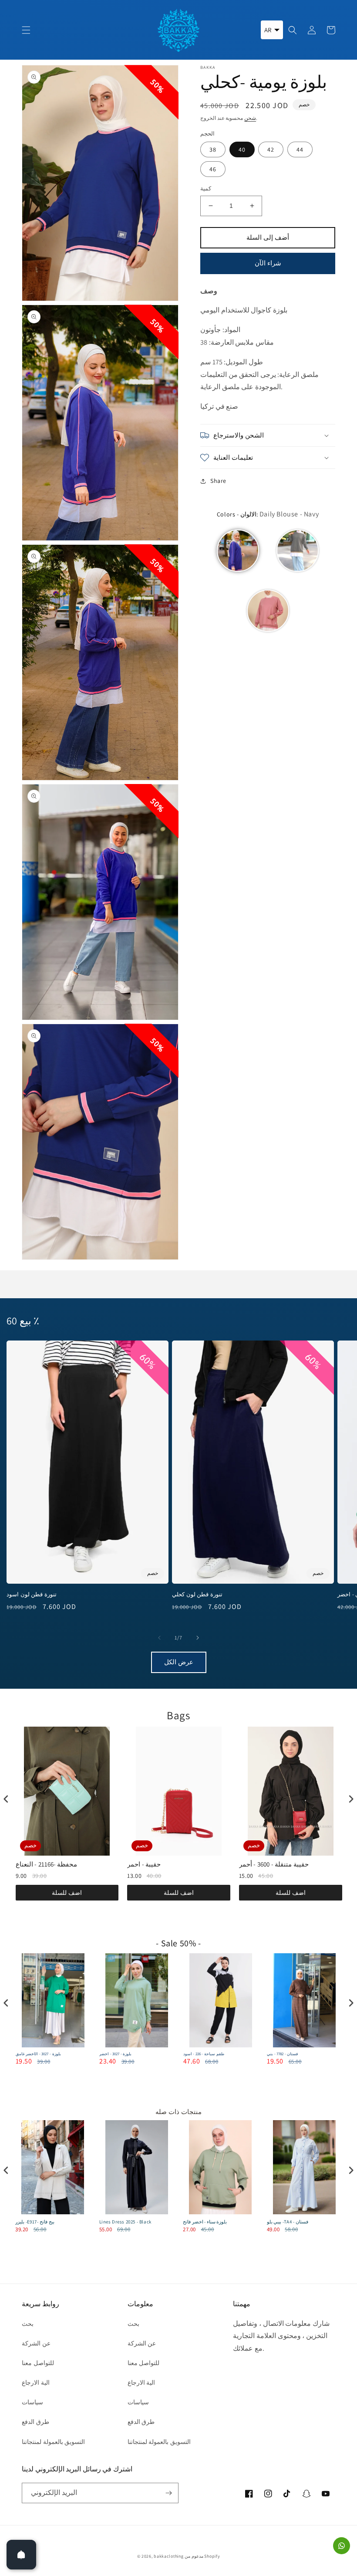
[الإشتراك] (168, 2493)
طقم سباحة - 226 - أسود (204, 2054)
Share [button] (218, 481)
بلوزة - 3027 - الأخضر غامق (38, 2054)
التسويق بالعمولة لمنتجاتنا (53, 2442)
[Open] (21, 2555)
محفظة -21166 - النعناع (47, 1864)
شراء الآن (268, 263)
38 (213, 149)
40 (242, 149)
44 (300, 149)
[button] (26, 30)
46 (213, 169)
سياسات (32, 2402)
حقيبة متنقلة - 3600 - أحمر (274, 1864)
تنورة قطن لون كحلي (197, 1595)
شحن (250, 118)
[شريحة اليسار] (159, 1638)
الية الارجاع (36, 2383)
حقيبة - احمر (144, 1864)
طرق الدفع (35, 2422)
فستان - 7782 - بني (282, 2054)
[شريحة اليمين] (198, 1638)
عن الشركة (36, 2343)
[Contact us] (342, 2546)
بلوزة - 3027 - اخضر (115, 2054)
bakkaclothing (168, 2556)
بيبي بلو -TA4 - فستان (288, 2222)
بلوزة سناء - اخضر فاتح (205, 2222)
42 (271, 149)
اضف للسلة (67, 1893)
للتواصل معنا (38, 2363)
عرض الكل (179, 1662)
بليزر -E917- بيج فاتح (35, 2222)
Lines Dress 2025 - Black (125, 2222)
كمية (206, 188)
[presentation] (6, 1799)
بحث (28, 2324)
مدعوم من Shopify (202, 2556)
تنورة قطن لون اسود (32, 1595)
